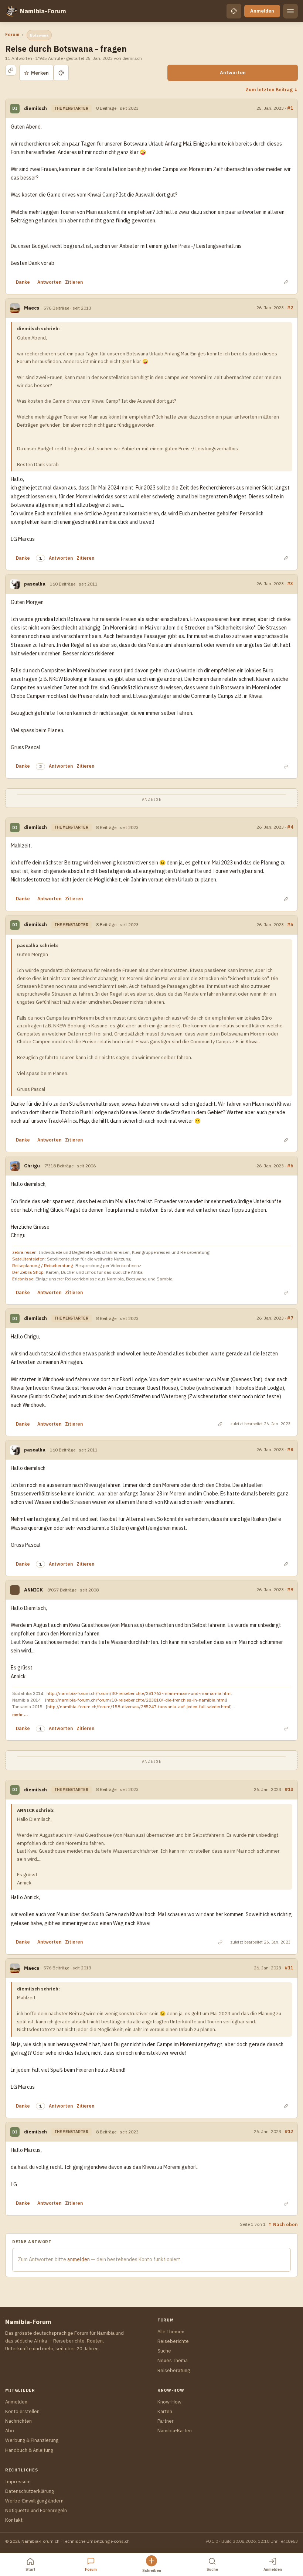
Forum (12, 35)
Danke (23, 282)
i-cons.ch (120, 2541)
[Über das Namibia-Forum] (11, 11)
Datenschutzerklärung (30, 2491)
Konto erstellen (22, 2411)
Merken (36, 73)
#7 (290, 1318)
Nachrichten (18, 2421)
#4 (290, 827)
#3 (290, 583)
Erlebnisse (23, 1279)
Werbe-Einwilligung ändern (34, 2501)
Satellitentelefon (28, 1259)
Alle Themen (171, 2332)
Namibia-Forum (43, 11)
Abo (10, 2431)
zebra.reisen (24, 1252)
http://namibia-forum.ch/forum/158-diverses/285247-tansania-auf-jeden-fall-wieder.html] (139, 1707)
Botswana (39, 35)
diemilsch (35, 108)
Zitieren (74, 282)
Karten (165, 2411)
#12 (289, 2131)
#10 (289, 1789)
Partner (166, 2421)
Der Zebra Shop (28, 1272)
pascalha (35, 584)
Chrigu (32, 1166)
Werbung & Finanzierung (32, 2440)
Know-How (169, 2402)
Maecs (32, 308)
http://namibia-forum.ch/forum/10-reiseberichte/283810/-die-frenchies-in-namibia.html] (137, 1700)
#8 (290, 1449)
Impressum (18, 2482)
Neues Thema (173, 2360)
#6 (290, 1166)
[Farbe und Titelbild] (61, 73)
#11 (289, 1968)
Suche (164, 2351)
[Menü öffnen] (290, 11)
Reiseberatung (174, 2370)
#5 (290, 924)
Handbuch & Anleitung (29, 2450)
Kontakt (14, 2520)
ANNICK (33, 1590)
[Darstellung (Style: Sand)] (234, 11)
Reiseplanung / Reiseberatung (43, 1265)
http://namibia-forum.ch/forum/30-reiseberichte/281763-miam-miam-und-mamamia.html (139, 1693)
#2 (290, 307)
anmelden (79, 2259)
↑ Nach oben (283, 2224)
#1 (290, 108)
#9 (290, 1589)
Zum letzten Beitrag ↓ (272, 89)
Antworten (233, 73)
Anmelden (262, 11)
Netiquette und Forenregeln (36, 2510)
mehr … (20, 1714)
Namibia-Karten (175, 2431)
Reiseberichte (173, 2341)
